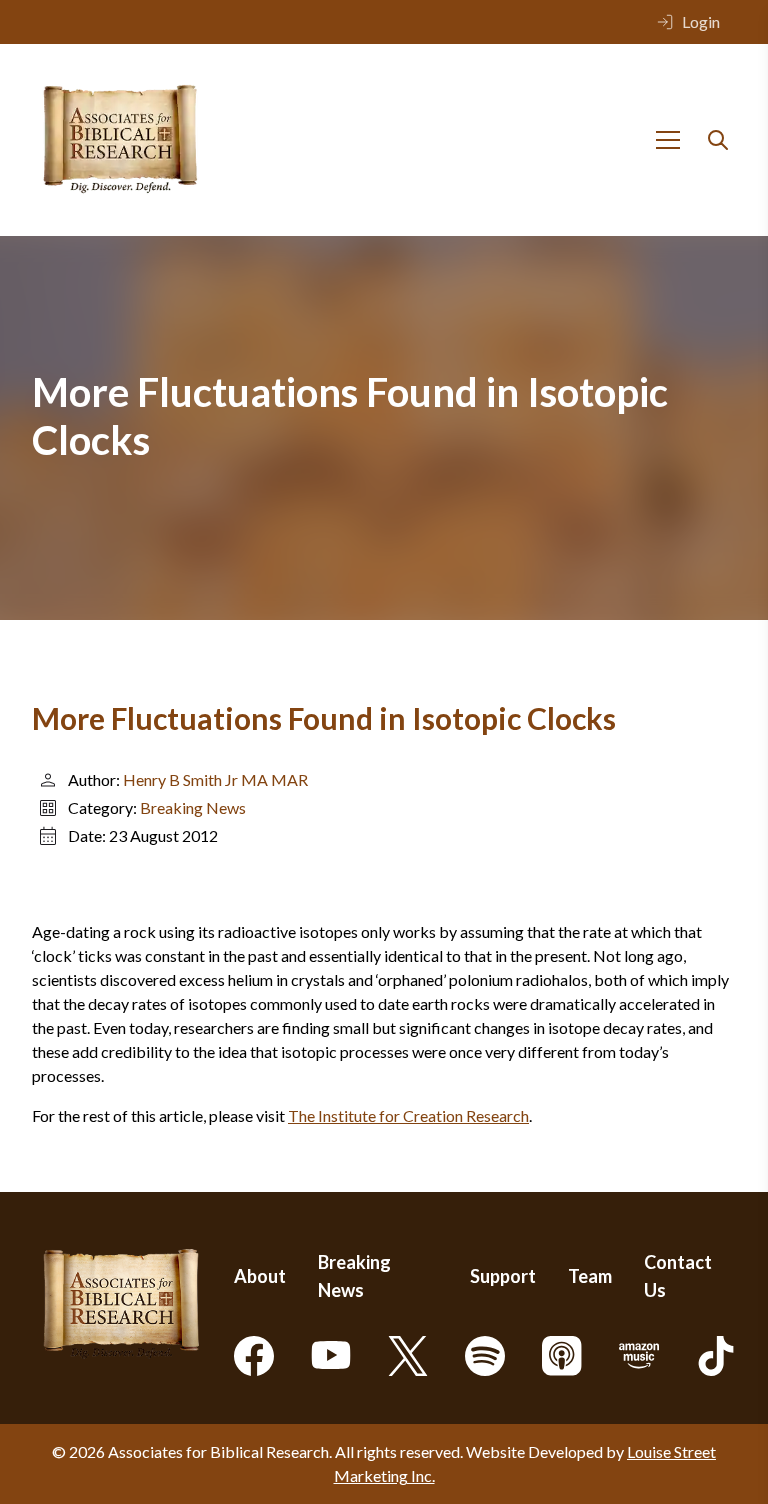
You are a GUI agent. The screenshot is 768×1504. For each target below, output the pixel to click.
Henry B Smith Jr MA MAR (215, 779)
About (260, 1276)
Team (590, 1276)
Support (503, 1276)
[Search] (718, 140)
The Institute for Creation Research (408, 1115)
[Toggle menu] (668, 140)
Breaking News (193, 807)
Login (701, 21)
